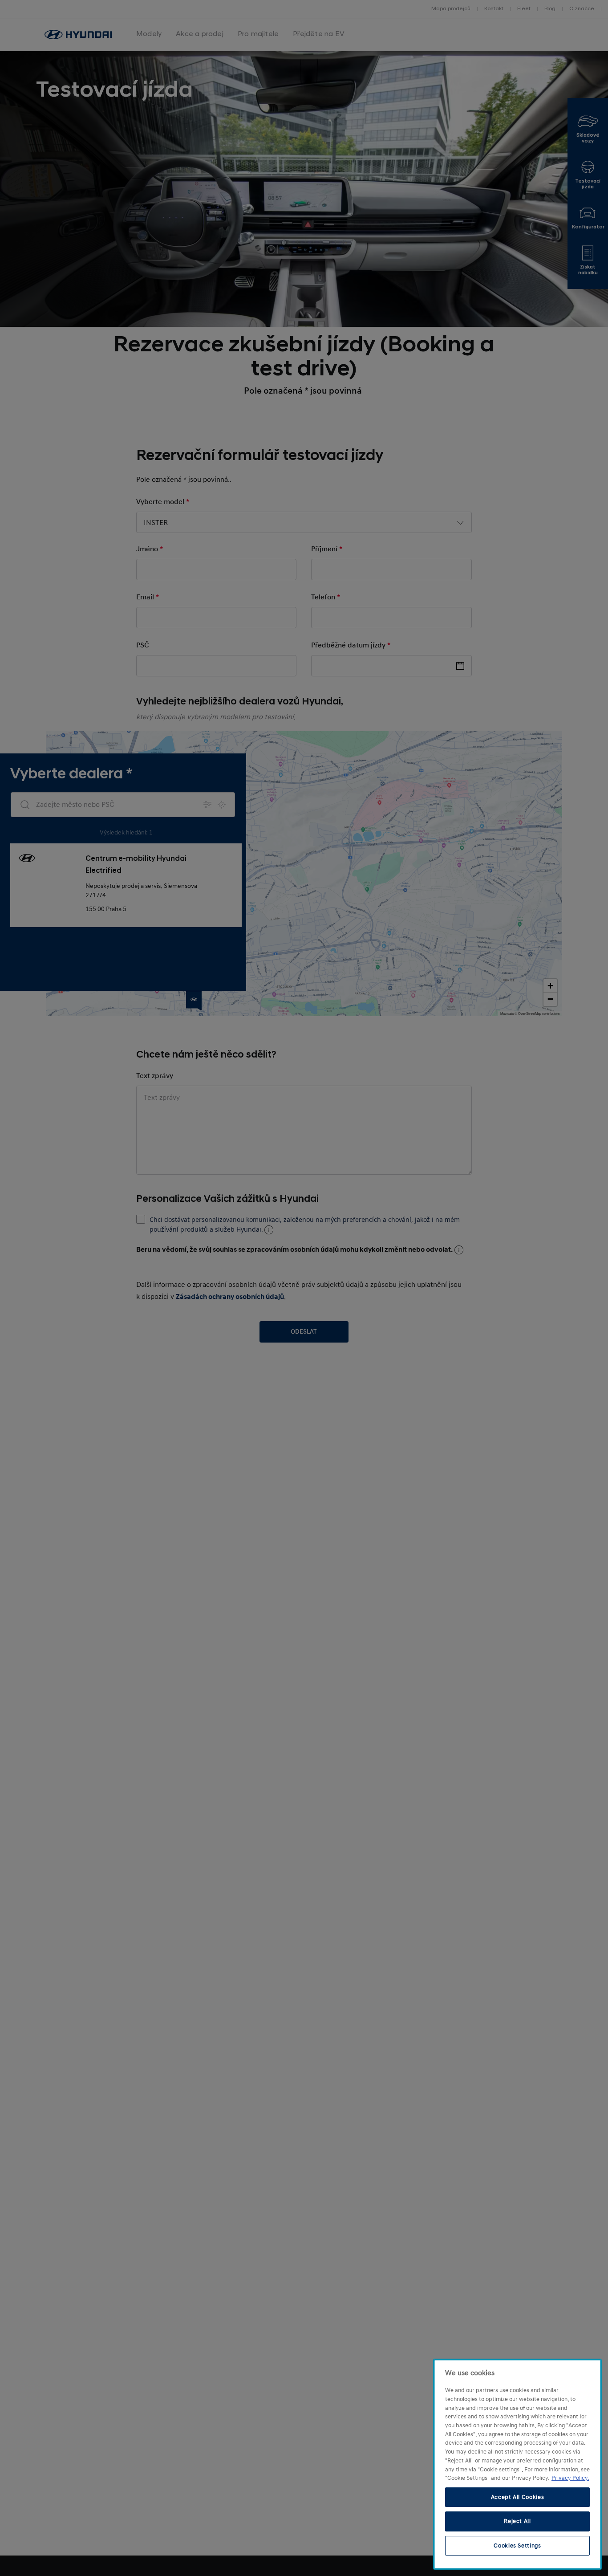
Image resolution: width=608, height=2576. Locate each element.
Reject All (517, 2521)
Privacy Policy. (570, 2478)
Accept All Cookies (518, 2497)
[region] (517, 2464)
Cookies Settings (517, 2546)
